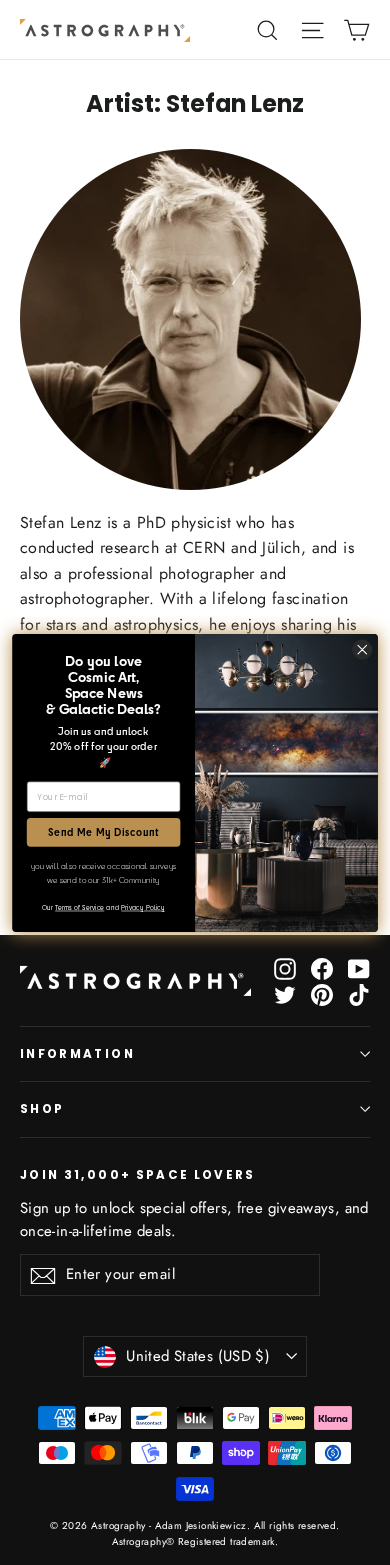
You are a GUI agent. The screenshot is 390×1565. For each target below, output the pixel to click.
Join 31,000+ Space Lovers (138, 1174)
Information (77, 1054)
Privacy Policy (143, 907)
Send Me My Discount (104, 832)
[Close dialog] (362, 648)
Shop (42, 1109)
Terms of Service (79, 907)
